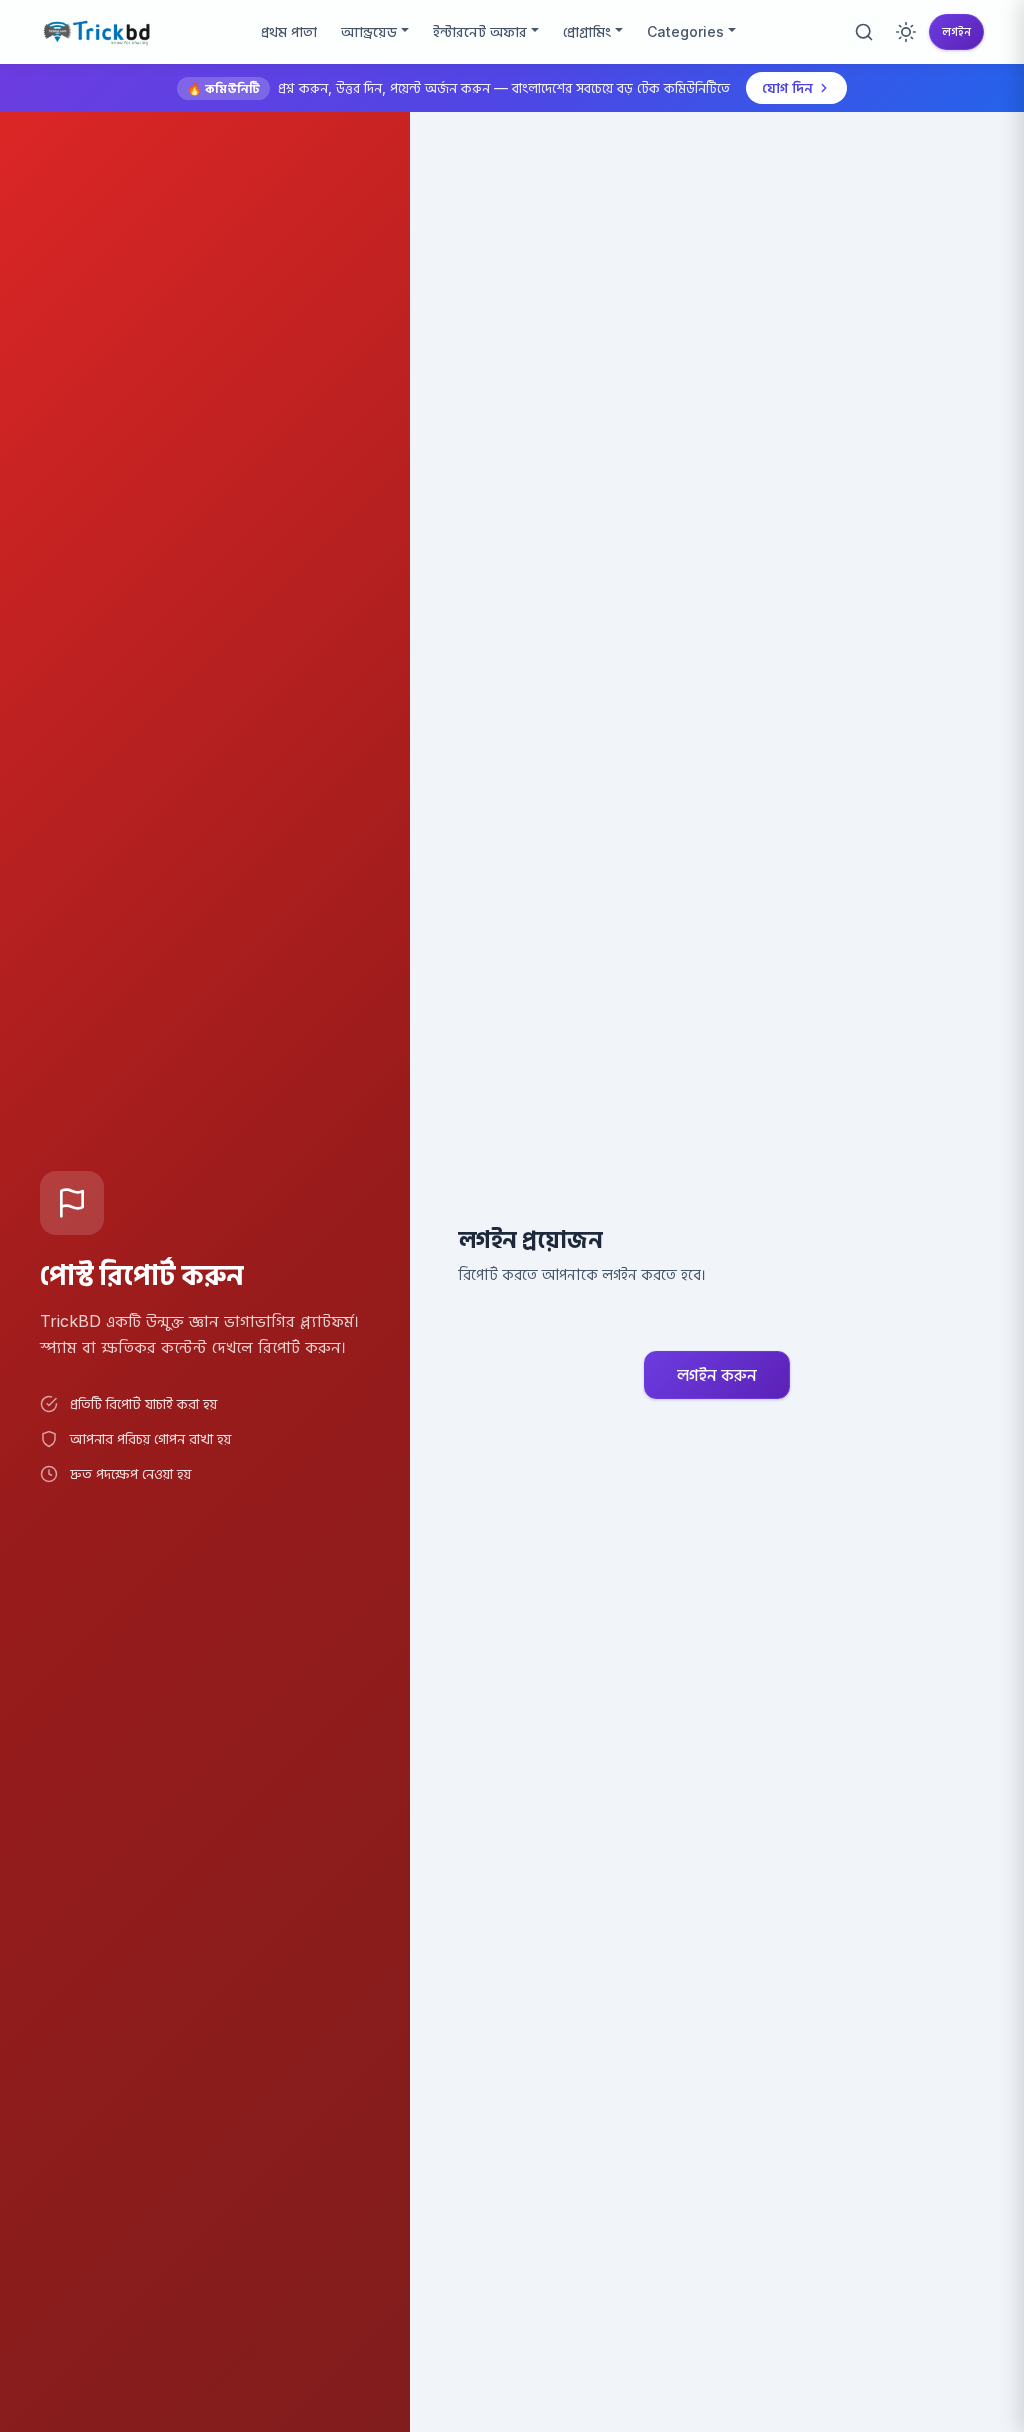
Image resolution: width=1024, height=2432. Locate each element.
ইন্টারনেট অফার (480, 31)
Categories (685, 31)
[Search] (864, 32)
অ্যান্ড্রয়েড (369, 31)
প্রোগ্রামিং (587, 31)
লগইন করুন (717, 1375)
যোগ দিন (787, 87)
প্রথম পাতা (289, 31)
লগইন (956, 31)
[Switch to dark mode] (906, 32)
